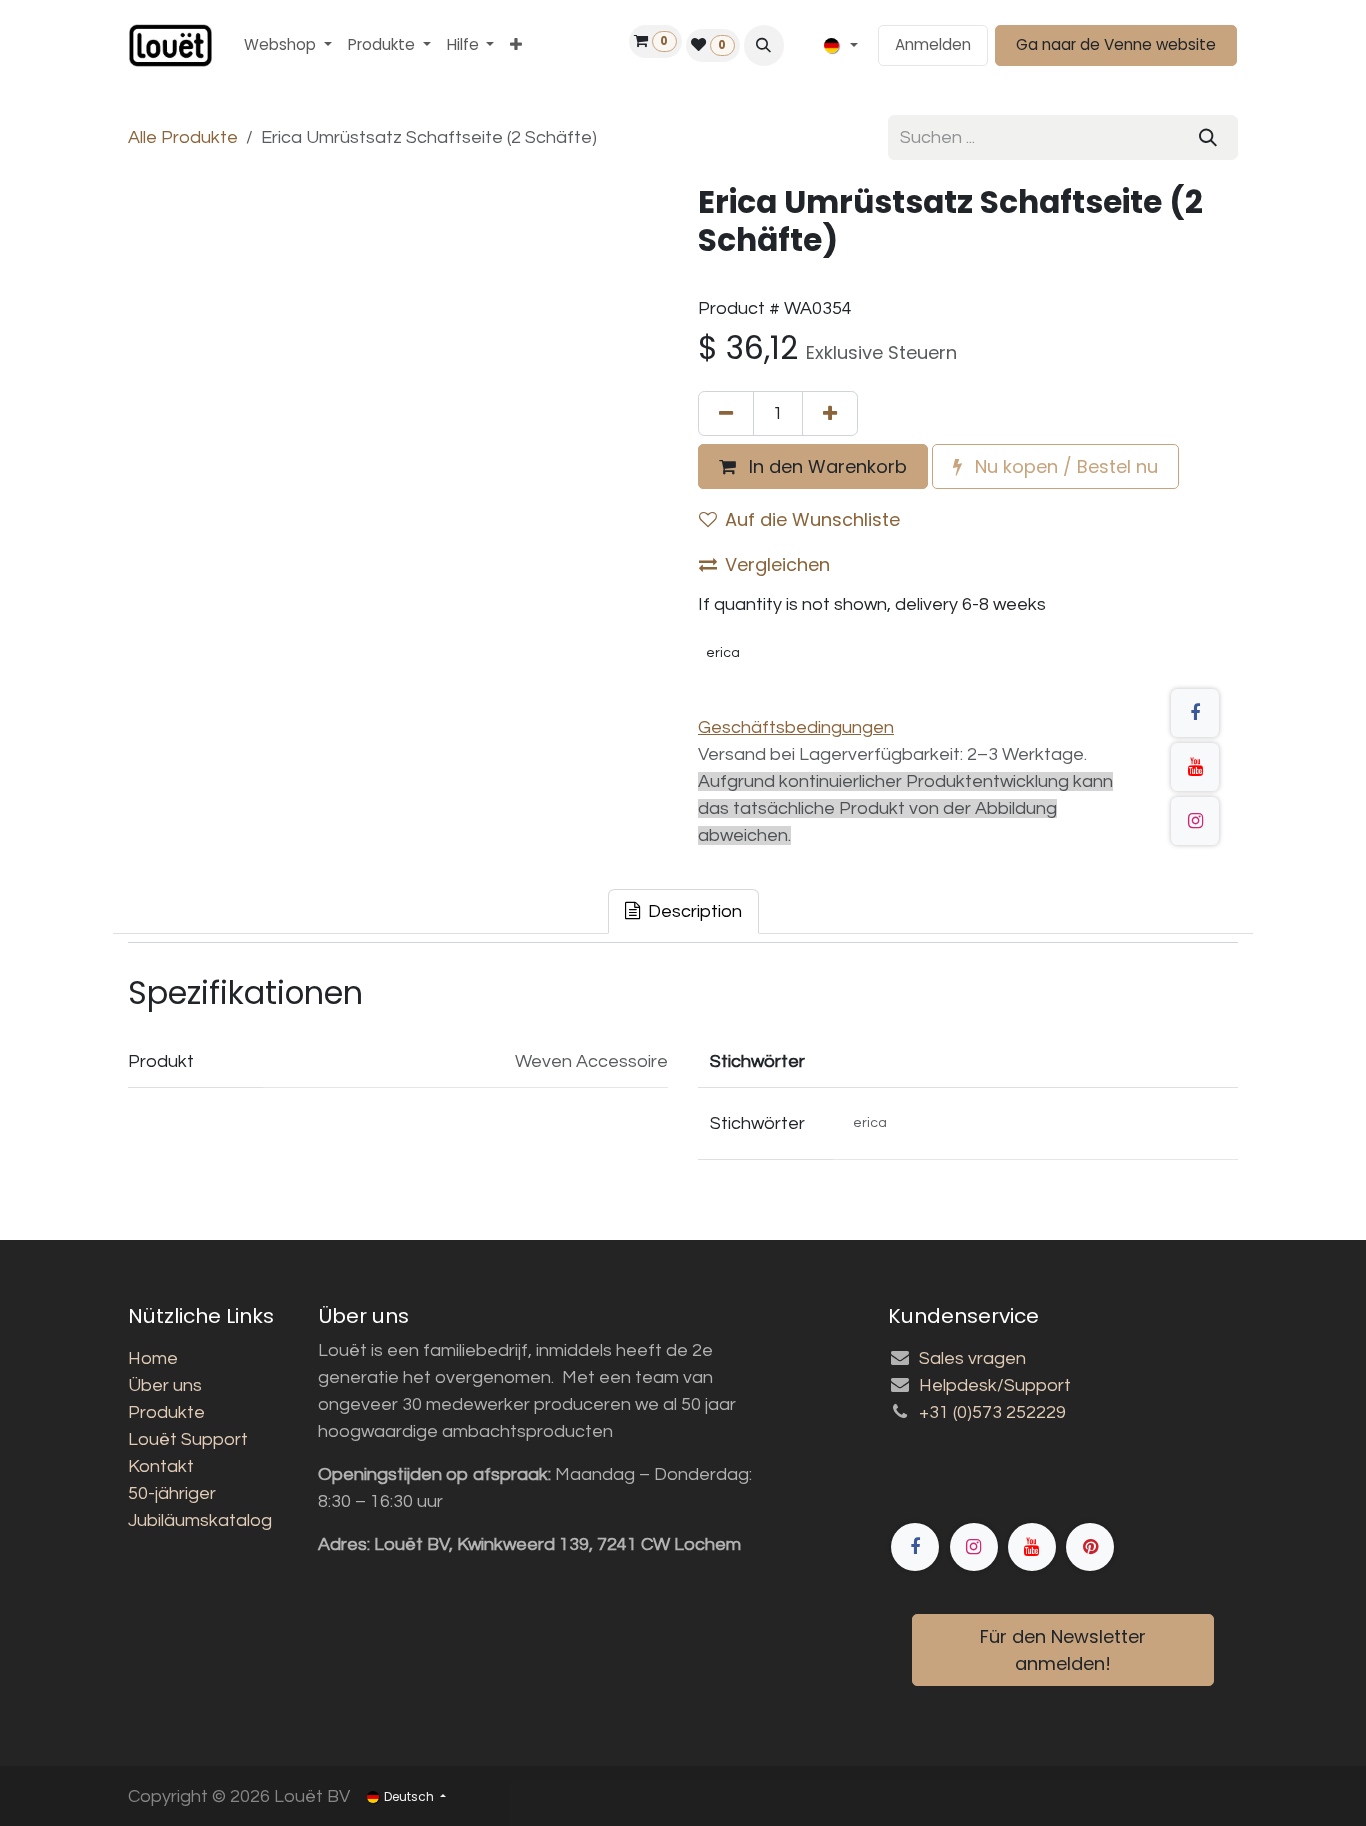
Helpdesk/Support (995, 1385)
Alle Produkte (183, 137)
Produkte (166, 1412)
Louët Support (188, 1439)
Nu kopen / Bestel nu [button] (1064, 466)
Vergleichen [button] (777, 564)
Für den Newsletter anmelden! (1063, 1650)
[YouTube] (1195, 767)
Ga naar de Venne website (1116, 44)
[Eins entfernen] (726, 413)
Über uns (165, 1385)
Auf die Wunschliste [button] (812, 519)
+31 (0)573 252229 (992, 1412)
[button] (764, 45)
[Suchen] (1208, 137)
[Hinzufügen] (830, 413)
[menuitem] (288, 45)
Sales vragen (972, 1358)
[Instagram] (1195, 821)
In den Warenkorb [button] (825, 466)
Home (153, 1358)
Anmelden (933, 44)
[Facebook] (1195, 713)
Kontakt (161, 1466)
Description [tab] (693, 911)
